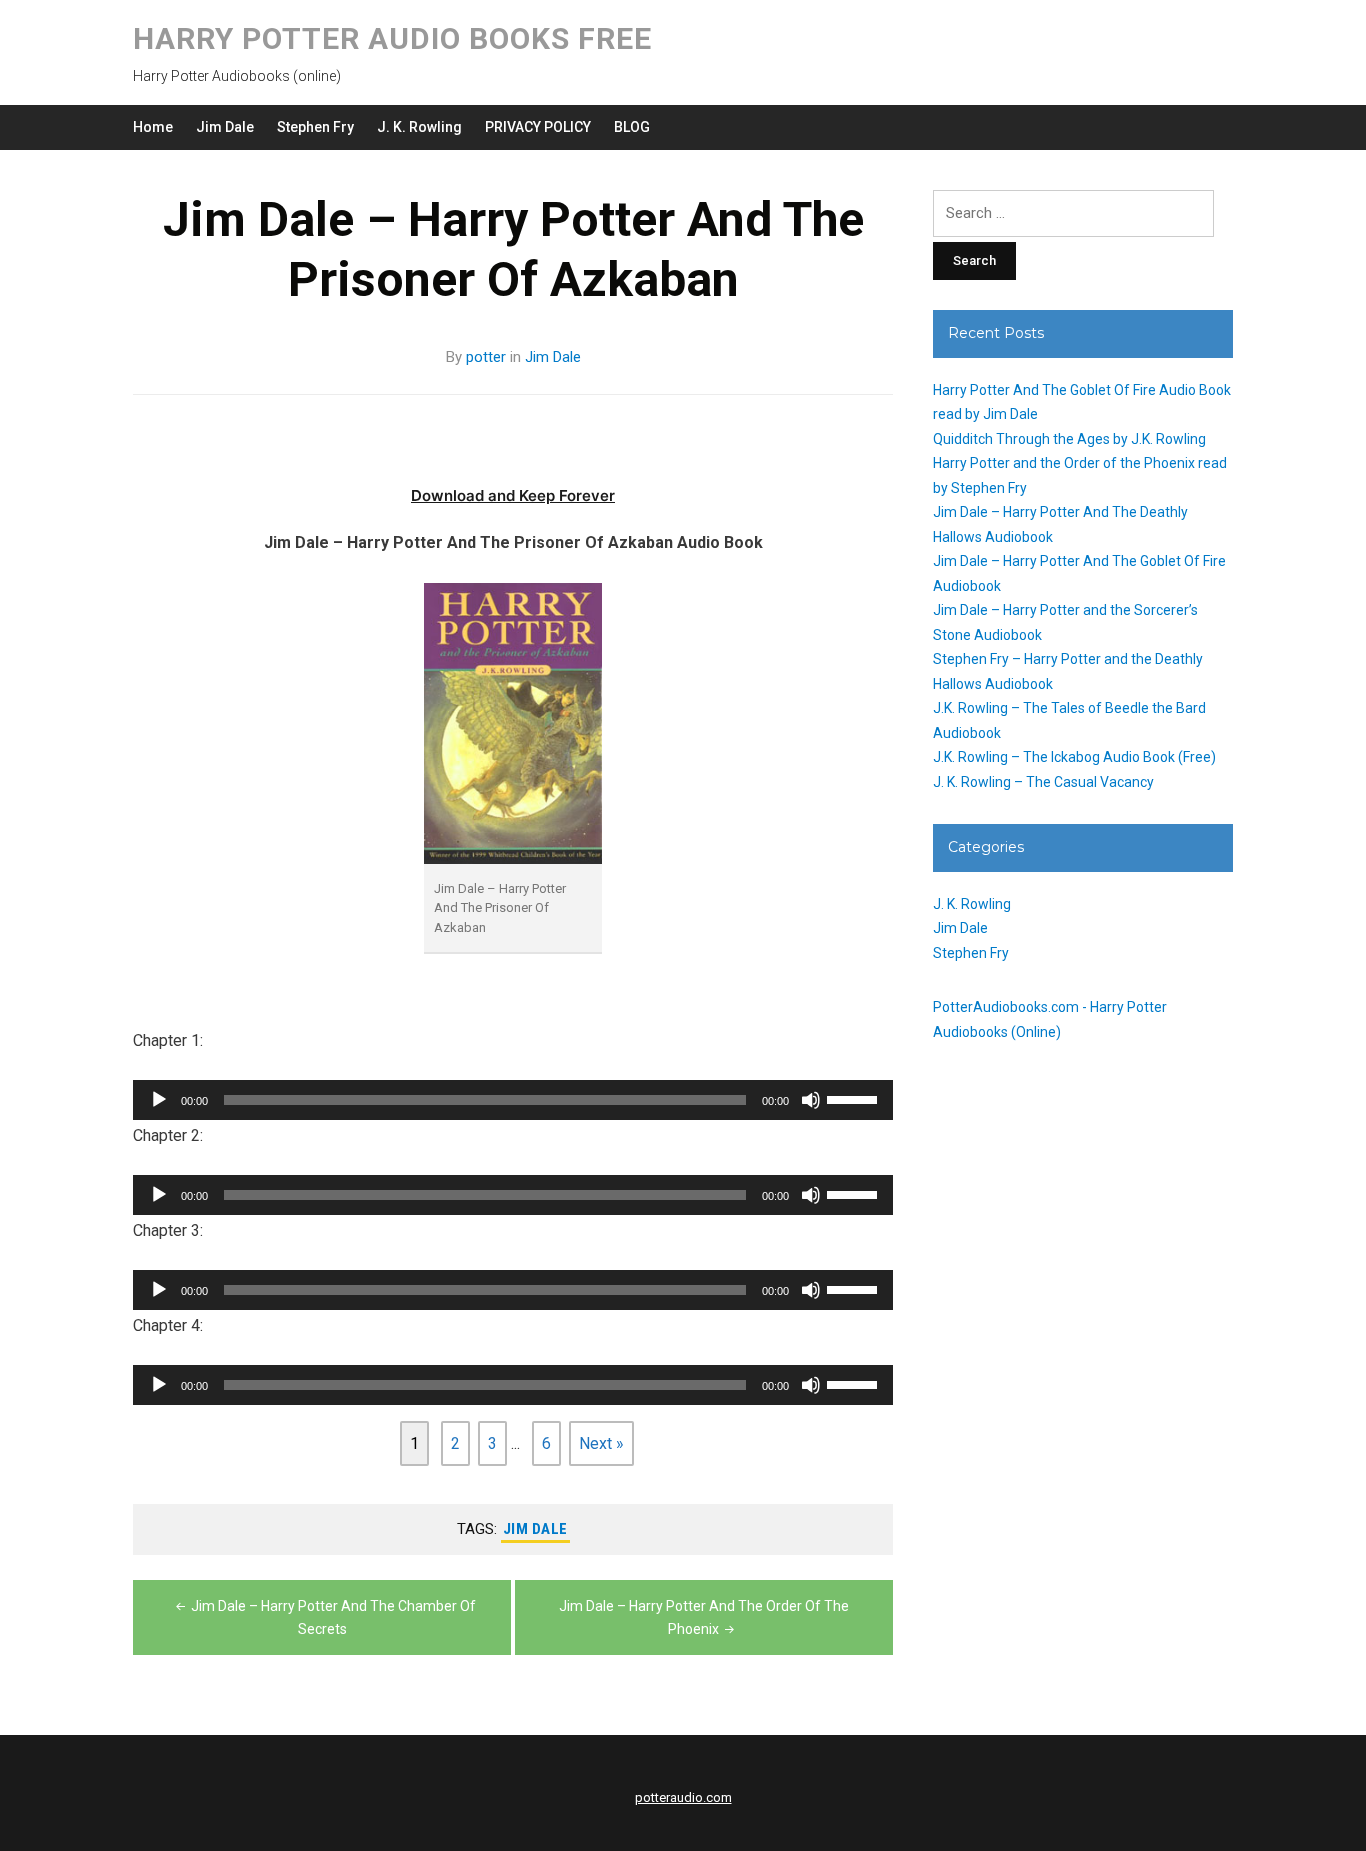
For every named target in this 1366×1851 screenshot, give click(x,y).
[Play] (159, 1100)
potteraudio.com (683, 1797)
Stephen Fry (315, 127)
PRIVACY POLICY (538, 127)
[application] (513, 1100)
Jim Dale (225, 127)
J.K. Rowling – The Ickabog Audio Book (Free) (1074, 757)
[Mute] (811, 1100)
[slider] (855, 1098)
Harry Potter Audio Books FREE (392, 38)
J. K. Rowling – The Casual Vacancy (1043, 782)
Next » (601, 1443)
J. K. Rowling (419, 127)
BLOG (632, 127)
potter (486, 357)
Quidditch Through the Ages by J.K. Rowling (1069, 439)
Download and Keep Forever (513, 495)
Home (153, 127)
